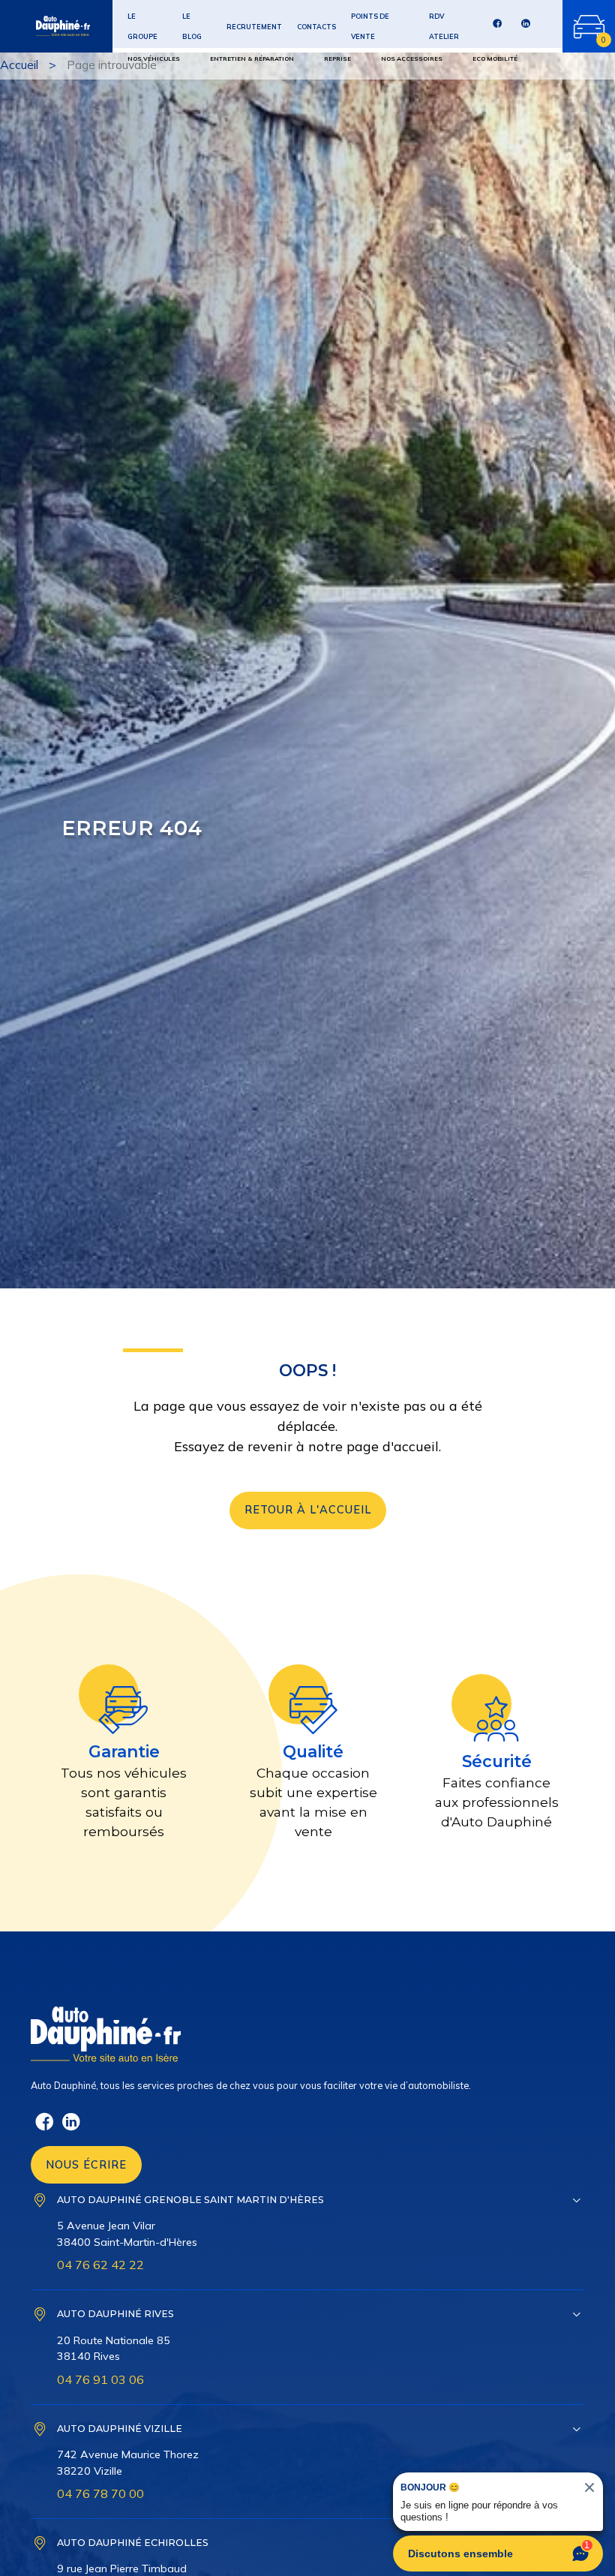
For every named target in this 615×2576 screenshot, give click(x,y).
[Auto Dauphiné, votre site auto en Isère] (45, 26)
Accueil (19, 65)
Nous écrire (86, 2165)
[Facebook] (497, 27)
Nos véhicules (154, 59)
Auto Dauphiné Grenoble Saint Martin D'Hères (190, 2200)
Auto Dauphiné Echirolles (133, 2543)
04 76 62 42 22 (100, 2265)
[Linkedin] (526, 27)
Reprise (337, 59)
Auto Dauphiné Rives (115, 2314)
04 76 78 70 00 (100, 2493)
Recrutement (254, 27)
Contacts (316, 27)
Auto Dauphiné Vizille (120, 2429)
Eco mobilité (495, 59)
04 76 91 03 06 (100, 2379)
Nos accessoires (412, 59)
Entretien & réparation (252, 59)
